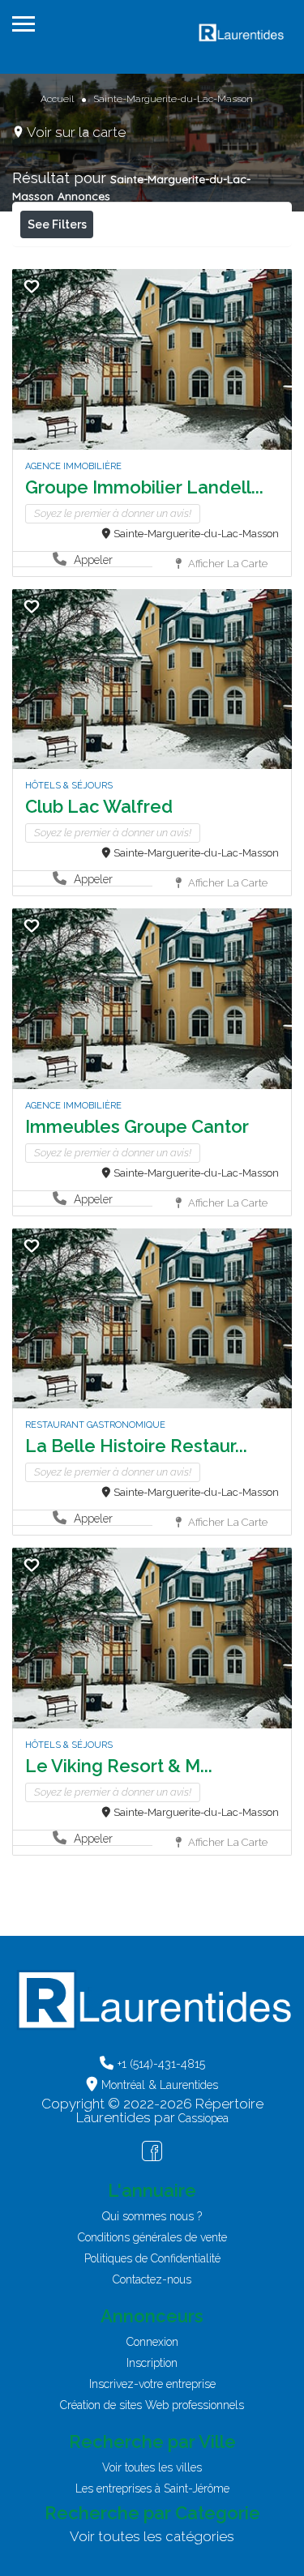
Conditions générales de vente (152, 2237)
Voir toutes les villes (152, 2467)
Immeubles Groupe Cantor (137, 1126)
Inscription (152, 2363)
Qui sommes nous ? (152, 2216)
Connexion (152, 2342)
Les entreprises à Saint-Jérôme (152, 2488)
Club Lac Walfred (99, 806)
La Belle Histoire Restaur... (136, 1446)
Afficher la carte (227, 564)
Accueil (57, 99)
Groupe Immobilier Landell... (144, 487)
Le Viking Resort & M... (119, 1766)
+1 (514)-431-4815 (161, 2064)
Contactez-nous (152, 2279)
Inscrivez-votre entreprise (152, 2384)
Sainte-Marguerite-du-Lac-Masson (196, 534)
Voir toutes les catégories (152, 2536)
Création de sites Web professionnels (152, 2405)
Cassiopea (203, 2118)
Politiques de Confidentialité (152, 2258)
